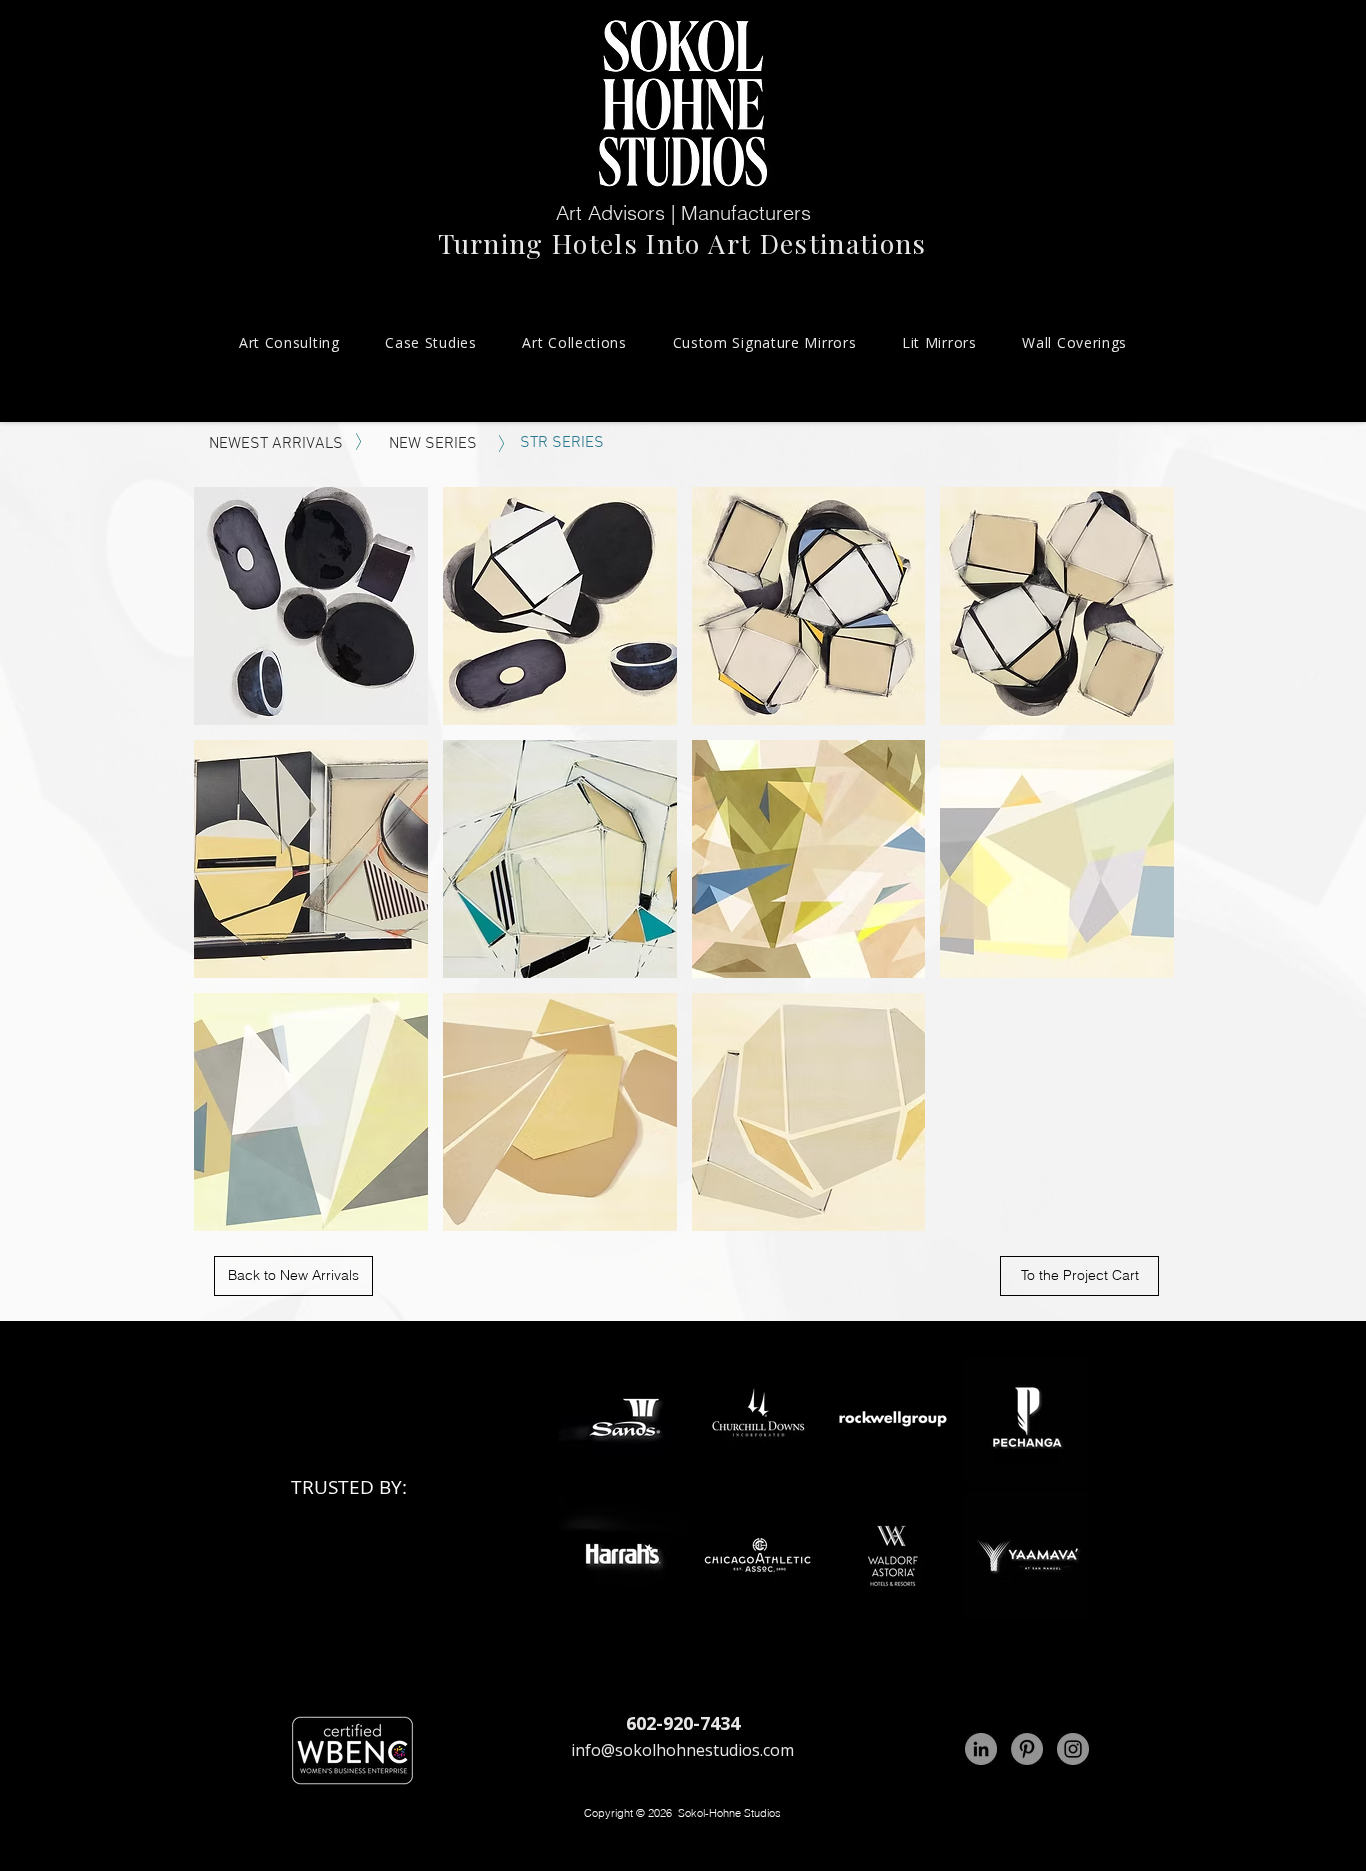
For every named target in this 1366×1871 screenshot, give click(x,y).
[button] (311, 606)
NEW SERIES (433, 444)
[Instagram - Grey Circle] (1073, 1749)
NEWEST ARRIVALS (276, 444)
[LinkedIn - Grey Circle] (981, 1749)
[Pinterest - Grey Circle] (1027, 1749)
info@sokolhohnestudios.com (682, 1750)
